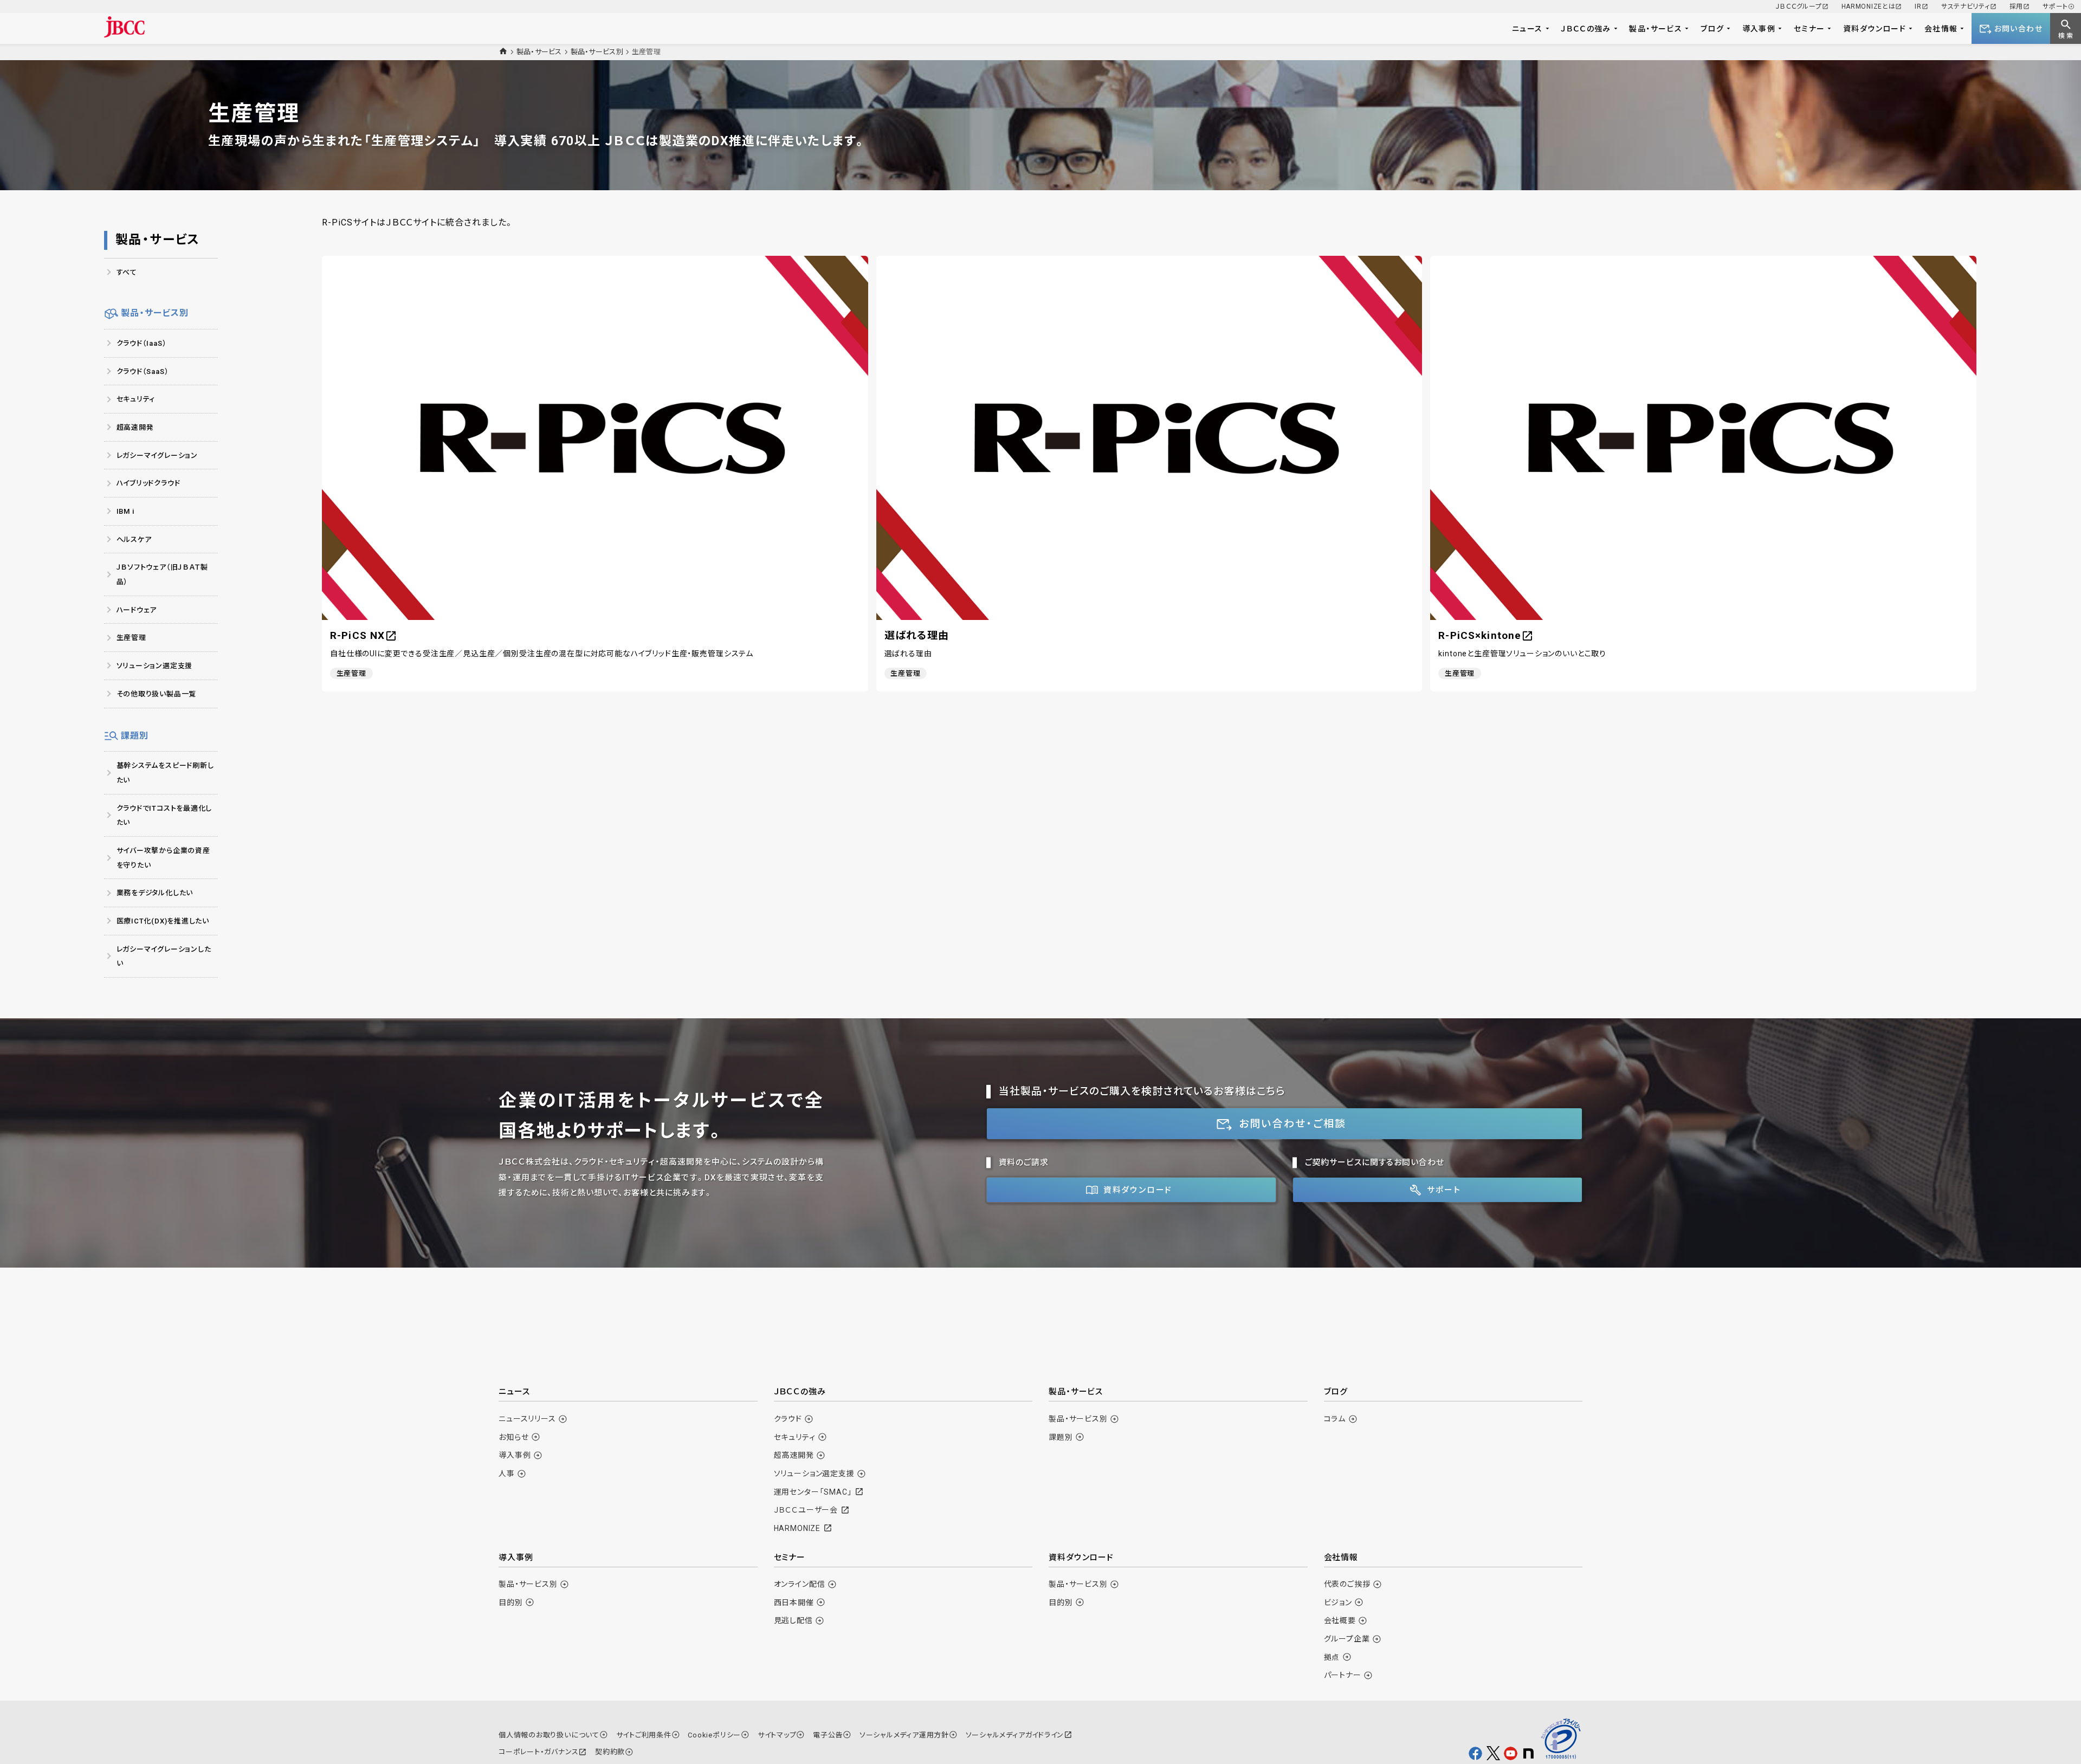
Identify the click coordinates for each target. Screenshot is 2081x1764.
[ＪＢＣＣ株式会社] (124, 27)
